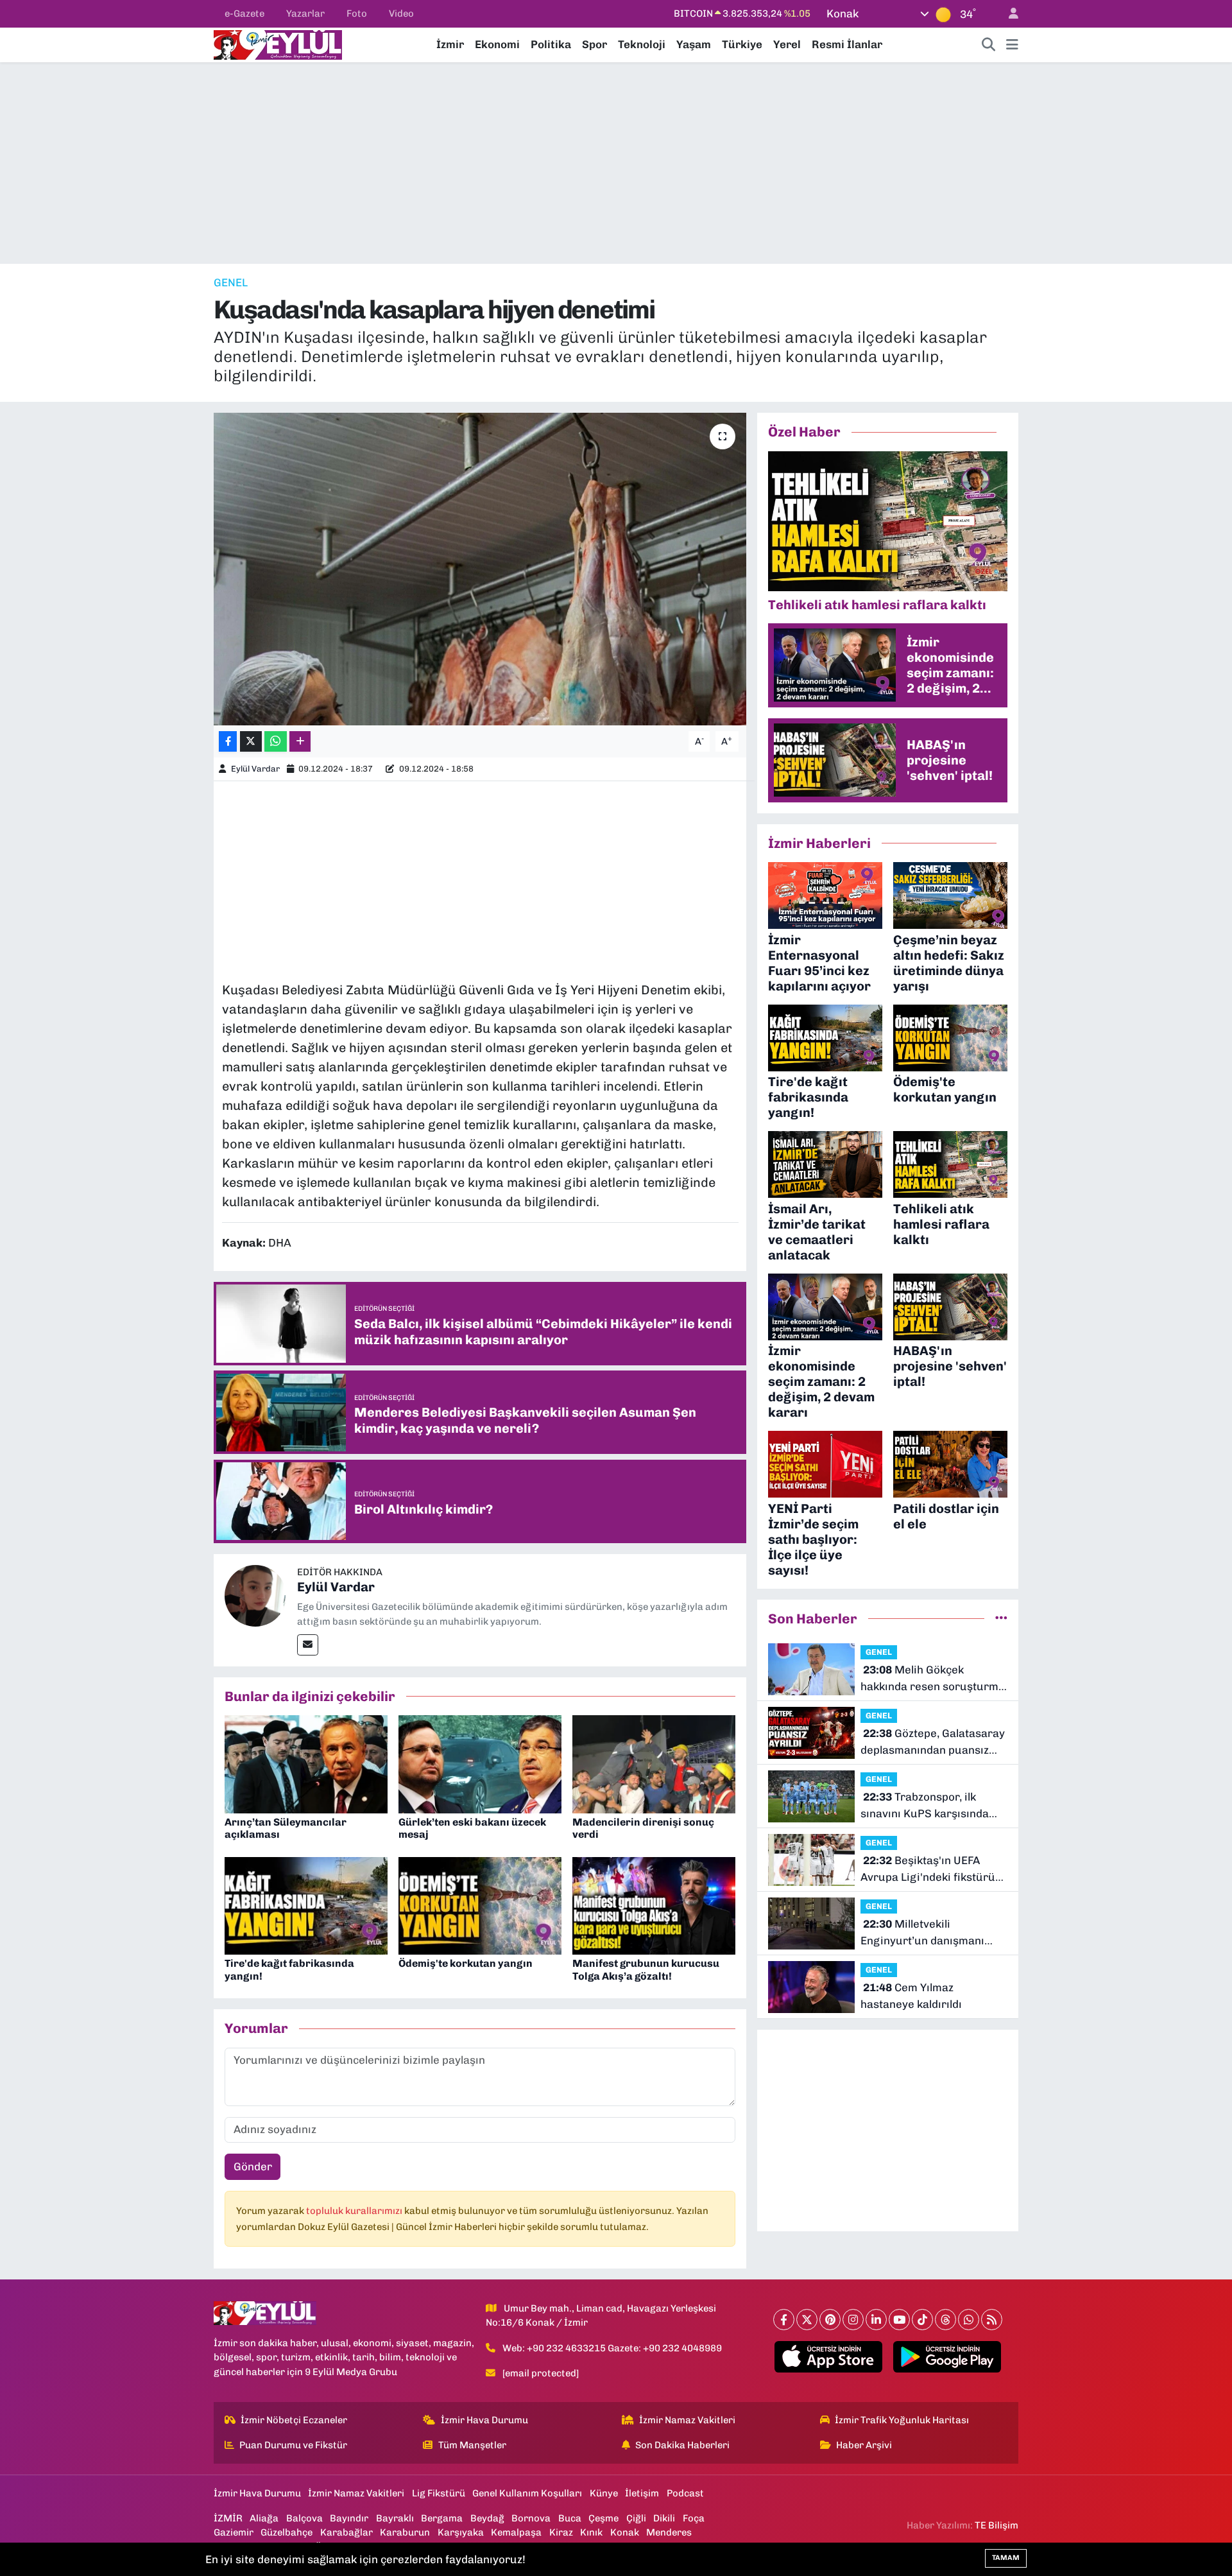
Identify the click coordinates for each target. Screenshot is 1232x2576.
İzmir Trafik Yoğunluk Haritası (902, 2420)
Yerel (787, 44)
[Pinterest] (830, 2320)
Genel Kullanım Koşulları (527, 2493)
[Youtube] (899, 2320)
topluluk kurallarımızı (355, 2211)
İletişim (642, 2493)
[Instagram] (853, 2320)
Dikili (664, 2518)
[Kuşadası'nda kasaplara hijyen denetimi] (480, 569)
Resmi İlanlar (847, 44)
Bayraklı (395, 2518)
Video (401, 13)
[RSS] (992, 2320)
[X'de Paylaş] (251, 742)
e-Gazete (244, 13)
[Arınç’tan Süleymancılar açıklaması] (306, 1763)
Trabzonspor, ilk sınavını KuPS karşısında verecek (925, 1806)
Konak (625, 2532)
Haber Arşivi (864, 2445)
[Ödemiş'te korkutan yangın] (480, 1905)
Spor (595, 44)
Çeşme (603, 2518)
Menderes (669, 2532)
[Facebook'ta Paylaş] (228, 742)
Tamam (1006, 2558)
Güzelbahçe (287, 2532)
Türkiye (742, 44)
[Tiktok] (922, 2320)
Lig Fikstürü (439, 2493)
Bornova (531, 2518)
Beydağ (487, 2518)
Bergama (442, 2518)
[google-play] (947, 2357)
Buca (570, 2518)
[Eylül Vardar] (255, 1595)
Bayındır (349, 2518)
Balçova (304, 2518)
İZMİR (228, 2518)
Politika (551, 44)
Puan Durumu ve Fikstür (293, 2445)
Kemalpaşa (516, 2532)
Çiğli (636, 2518)
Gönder (253, 2166)
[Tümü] (1001, 1618)
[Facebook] (784, 2320)
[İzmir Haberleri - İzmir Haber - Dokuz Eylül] (278, 44)
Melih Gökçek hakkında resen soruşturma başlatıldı (933, 1679)
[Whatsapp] (969, 2320)
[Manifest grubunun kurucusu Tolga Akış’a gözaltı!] (654, 1905)
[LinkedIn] (876, 2320)
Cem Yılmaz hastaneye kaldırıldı (911, 1996)
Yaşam (694, 44)
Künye (604, 2493)
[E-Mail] (308, 1645)
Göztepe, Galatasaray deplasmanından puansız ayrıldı (933, 1742)
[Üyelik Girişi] (1008, 14)
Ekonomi (497, 44)
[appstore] (829, 2357)
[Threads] (945, 2320)
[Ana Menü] (1012, 45)
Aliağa (264, 2518)
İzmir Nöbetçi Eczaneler (294, 2420)
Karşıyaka (461, 2532)
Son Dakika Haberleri (682, 2445)
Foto (357, 13)
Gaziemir (234, 2532)
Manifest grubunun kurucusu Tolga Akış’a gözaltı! (646, 1969)
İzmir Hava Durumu (484, 2420)
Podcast (685, 2493)
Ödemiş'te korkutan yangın (466, 1963)
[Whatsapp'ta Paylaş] (276, 742)
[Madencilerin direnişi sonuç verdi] (654, 1763)
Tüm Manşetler (472, 2445)
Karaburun (405, 2532)
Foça (694, 2518)
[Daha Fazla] (300, 742)
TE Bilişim (997, 2525)
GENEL (231, 282)
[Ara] (989, 45)
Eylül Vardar (255, 769)
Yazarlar (305, 13)
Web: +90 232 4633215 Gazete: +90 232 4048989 (612, 2348)
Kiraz (561, 2532)
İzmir (450, 44)
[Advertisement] (616, 163)
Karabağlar (346, 2532)
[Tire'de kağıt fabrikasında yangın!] (306, 1905)
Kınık (591, 2532)
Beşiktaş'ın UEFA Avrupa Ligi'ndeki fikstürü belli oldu (928, 1870)
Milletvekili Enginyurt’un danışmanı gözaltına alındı (922, 1933)
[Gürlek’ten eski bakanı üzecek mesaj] (480, 1763)
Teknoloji (642, 44)
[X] (807, 2320)
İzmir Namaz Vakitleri (687, 2420)
